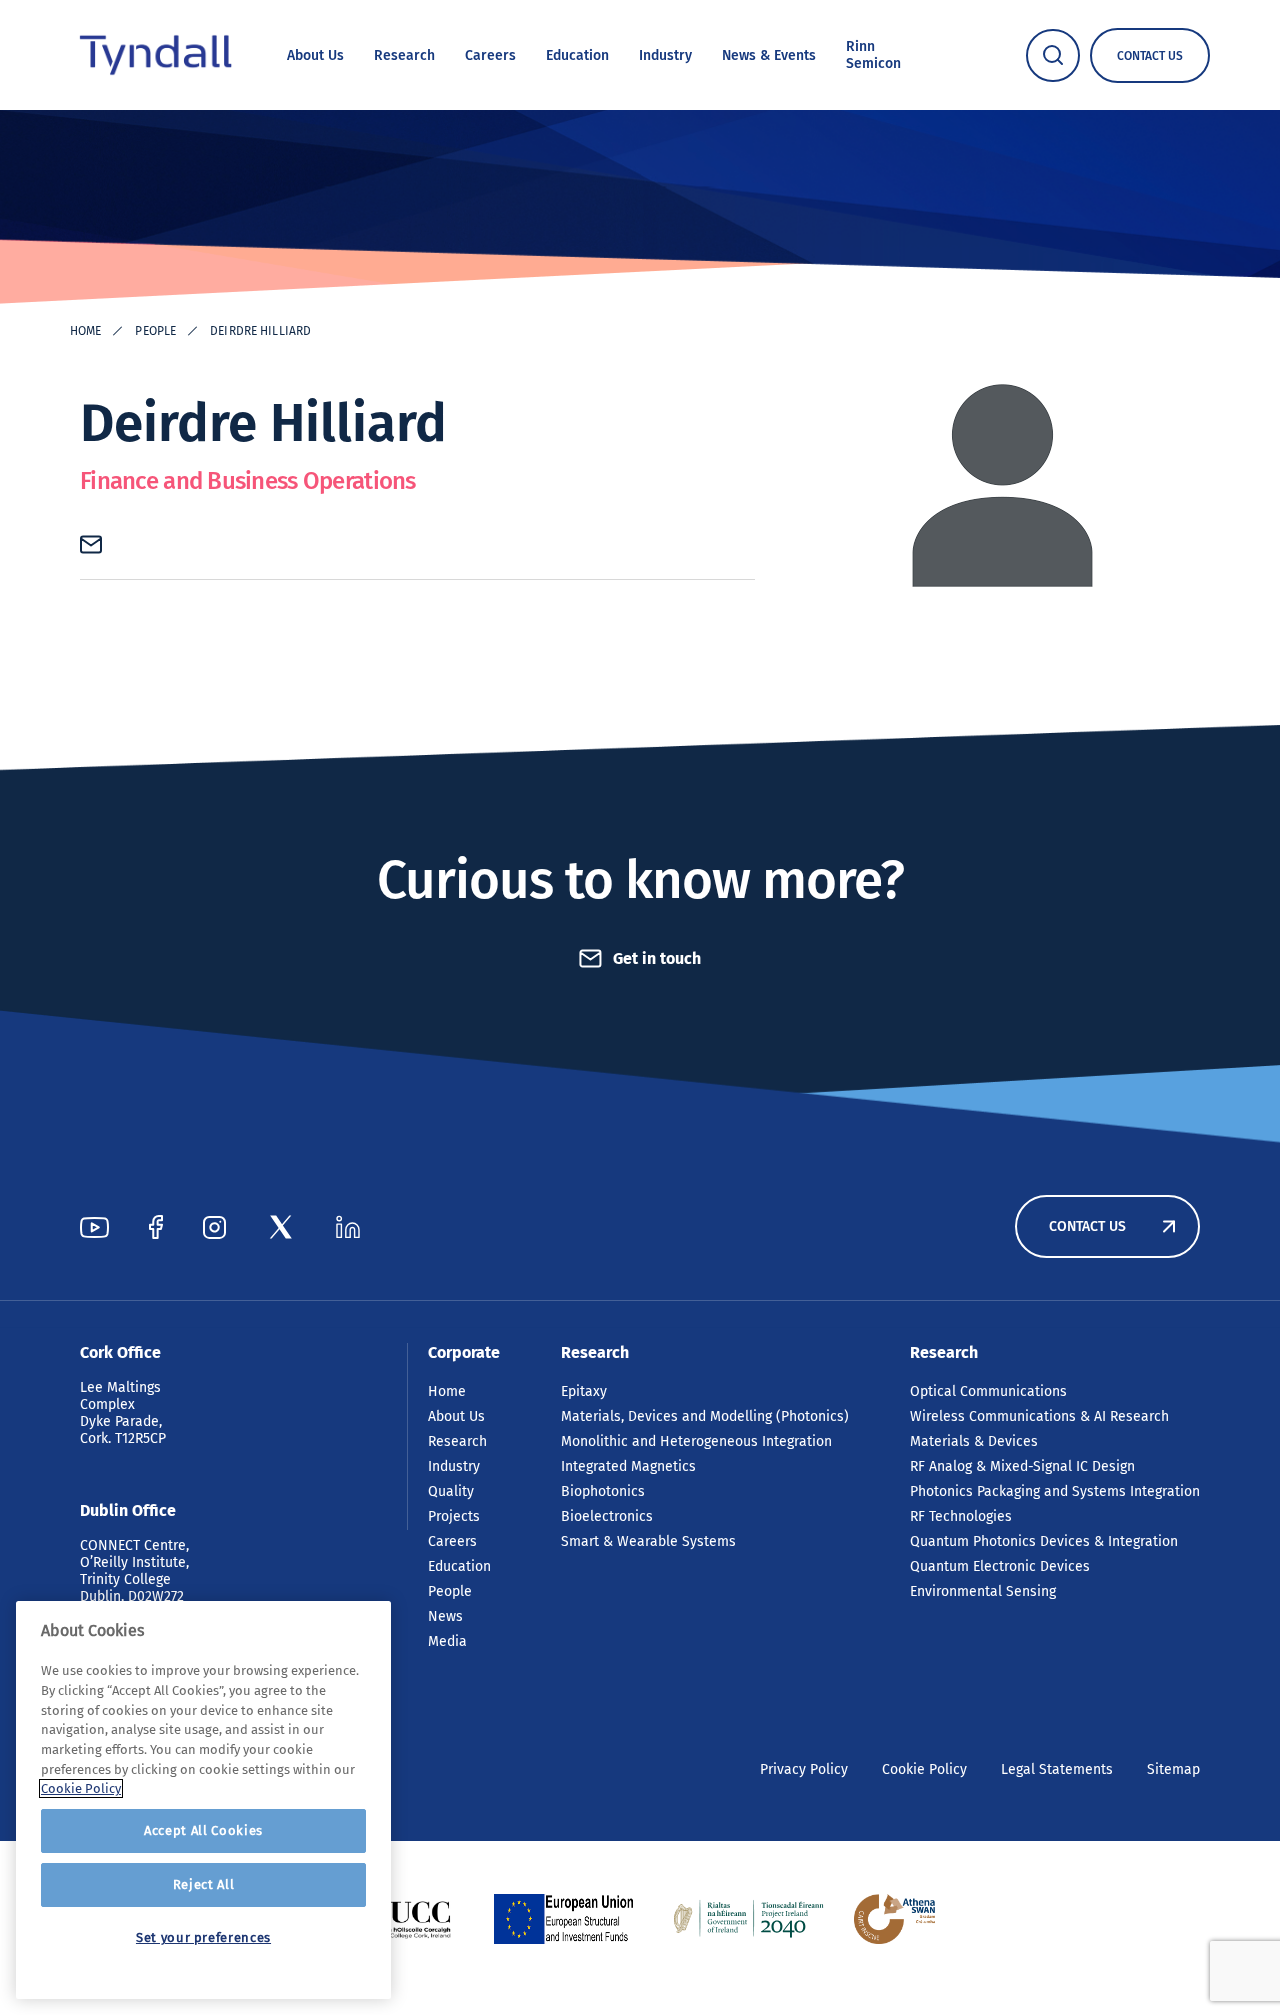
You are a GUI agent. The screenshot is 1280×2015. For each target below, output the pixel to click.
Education (577, 55)
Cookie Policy (924, 1769)
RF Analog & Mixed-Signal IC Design (1022, 1466)
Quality (451, 1491)
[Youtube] (94, 1227)
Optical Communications (988, 1391)
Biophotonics (603, 1491)
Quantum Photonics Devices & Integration (1044, 1541)
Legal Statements (1057, 1769)
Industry (665, 55)
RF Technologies (961, 1516)
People (155, 331)
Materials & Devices (974, 1441)
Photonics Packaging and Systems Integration (1055, 1491)
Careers (490, 55)
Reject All (204, 1884)
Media (447, 1641)
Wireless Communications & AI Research (1039, 1416)
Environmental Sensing (983, 1591)
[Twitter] (281, 1227)
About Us (315, 55)
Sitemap (1173, 1769)
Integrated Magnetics (628, 1466)
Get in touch (657, 958)
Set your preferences (203, 1937)
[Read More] (404, 1919)
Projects (454, 1516)
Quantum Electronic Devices (1000, 1566)
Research (404, 55)
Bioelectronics (607, 1516)
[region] (203, 1800)
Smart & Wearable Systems (648, 1541)
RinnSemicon (873, 55)
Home (85, 331)
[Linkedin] (348, 1227)
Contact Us (1087, 1226)
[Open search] (1053, 55)
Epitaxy (584, 1391)
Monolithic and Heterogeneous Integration (696, 1441)
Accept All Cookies (203, 1830)
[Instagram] (214, 1227)
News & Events (769, 55)
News (445, 1616)
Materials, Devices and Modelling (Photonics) (705, 1416)
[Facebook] (156, 1227)
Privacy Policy (804, 1769)
